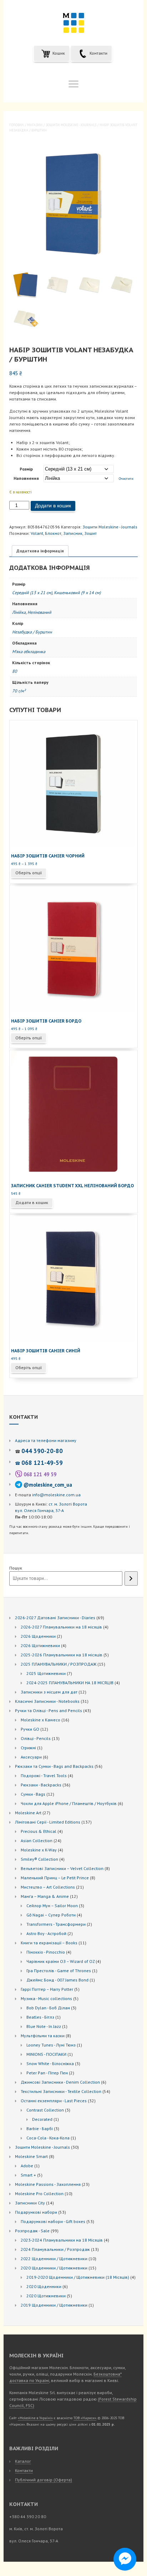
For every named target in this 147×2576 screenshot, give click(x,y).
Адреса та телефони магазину (46, 1440)
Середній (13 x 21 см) (32, 593)
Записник (73, 533)
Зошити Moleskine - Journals (71, 125)
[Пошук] (131, 1578)
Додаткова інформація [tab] (40, 551)
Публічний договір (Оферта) (44, 2480)
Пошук (16, 1568)
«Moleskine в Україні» (35, 2418)
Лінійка (19, 612)
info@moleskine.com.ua (56, 1495)
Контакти (98, 53)
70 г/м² (19, 691)
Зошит (90, 533)
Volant (37, 533)
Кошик (58, 53)
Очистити (126, 479)
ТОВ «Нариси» (85, 2418)
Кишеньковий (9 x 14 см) (77, 593)
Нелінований (39, 612)
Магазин (35, 125)
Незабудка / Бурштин (32, 632)
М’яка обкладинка (29, 652)
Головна (17, 125)
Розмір (26, 469)
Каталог (23, 2461)
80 (15, 671)
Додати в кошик (53, 506)
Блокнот (53, 533)
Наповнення (26, 478)
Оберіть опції (29, 873)
